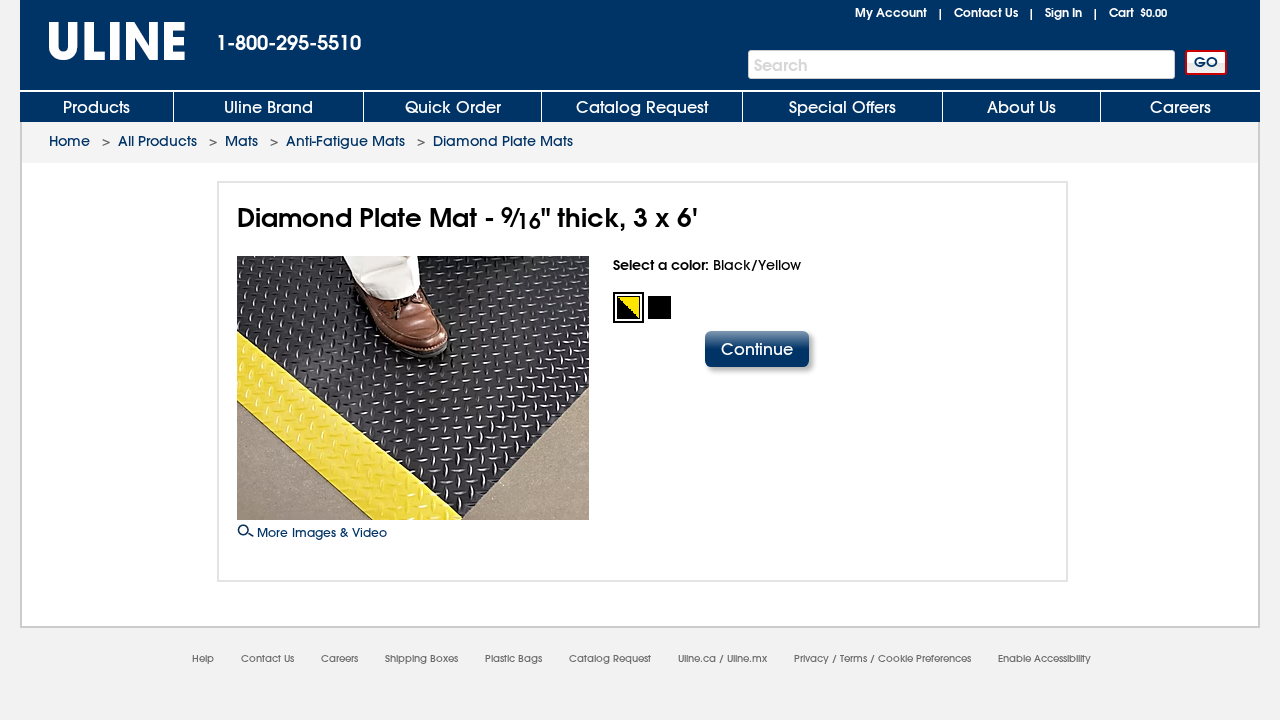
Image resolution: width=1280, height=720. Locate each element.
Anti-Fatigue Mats (345, 141)
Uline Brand (268, 107)
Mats (241, 141)
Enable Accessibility (1044, 658)
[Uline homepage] (103, 41)
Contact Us (986, 12)
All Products (157, 141)
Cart (1138, 12)
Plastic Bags (513, 658)
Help (203, 658)
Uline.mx (747, 658)
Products (96, 107)
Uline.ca (697, 658)
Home (69, 141)
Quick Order (453, 107)
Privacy (811, 658)
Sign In (1063, 12)
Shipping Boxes (421, 658)
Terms (853, 658)
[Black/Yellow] (628, 307)
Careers (1180, 107)
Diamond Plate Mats (503, 141)
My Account (891, 12)
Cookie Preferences (924, 658)
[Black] (659, 307)
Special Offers (842, 107)
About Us (1021, 107)
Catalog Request (642, 107)
